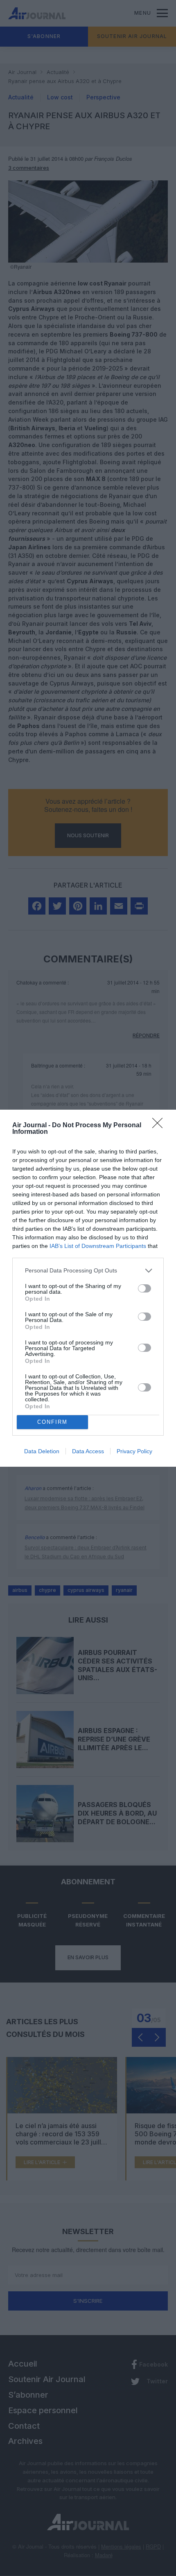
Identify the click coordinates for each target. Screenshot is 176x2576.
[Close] (160, 1126)
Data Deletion (42, 1451)
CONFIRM (52, 1422)
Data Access (88, 1451)
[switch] (144, 1288)
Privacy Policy (134, 1451)
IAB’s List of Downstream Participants (98, 1246)
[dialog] (88, 1288)
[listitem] (88, 1271)
